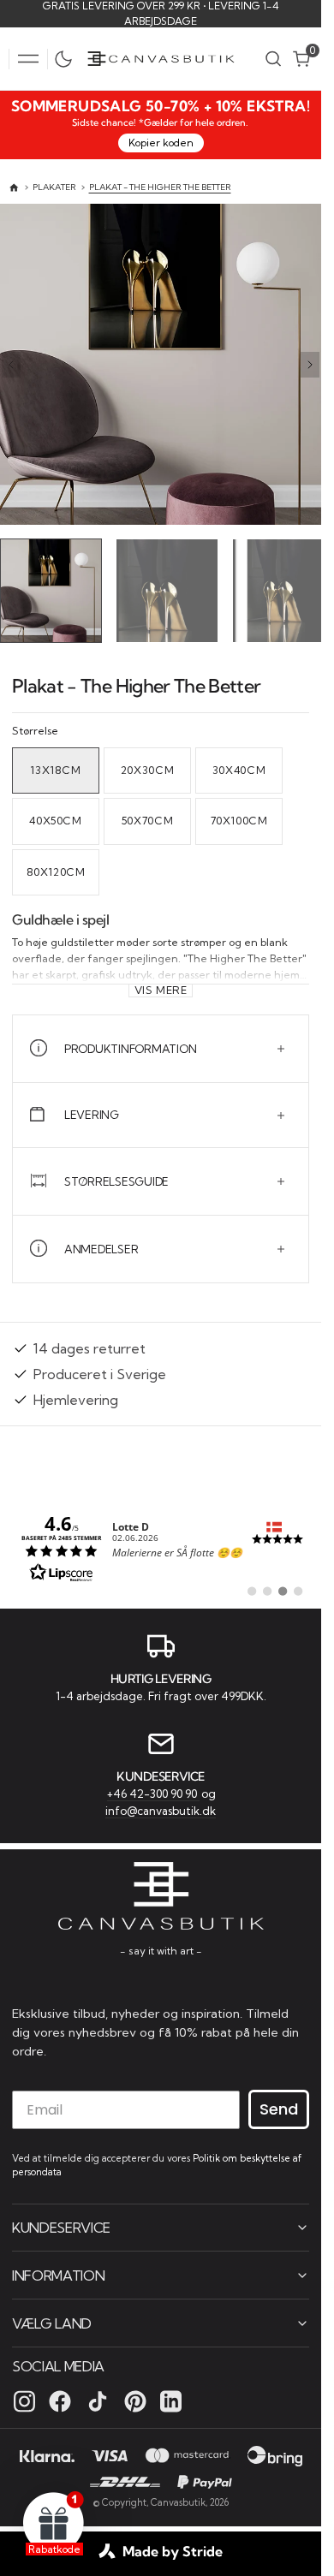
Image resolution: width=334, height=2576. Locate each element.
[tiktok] (98, 2400)
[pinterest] (135, 2400)
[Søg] (273, 59)
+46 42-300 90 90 (153, 1792)
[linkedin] (171, 2400)
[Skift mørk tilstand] (68, 59)
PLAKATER (54, 187)
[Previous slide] (11, 365)
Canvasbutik (178, 2501)
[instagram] (24, 2400)
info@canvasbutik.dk (161, 1808)
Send (279, 2108)
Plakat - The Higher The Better (160, 187)
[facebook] (60, 2400)
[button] (28, 59)
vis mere (161, 986)
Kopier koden (161, 143)
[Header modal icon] (28, 59)
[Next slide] (310, 365)
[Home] (14, 188)
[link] (161, 1544)
